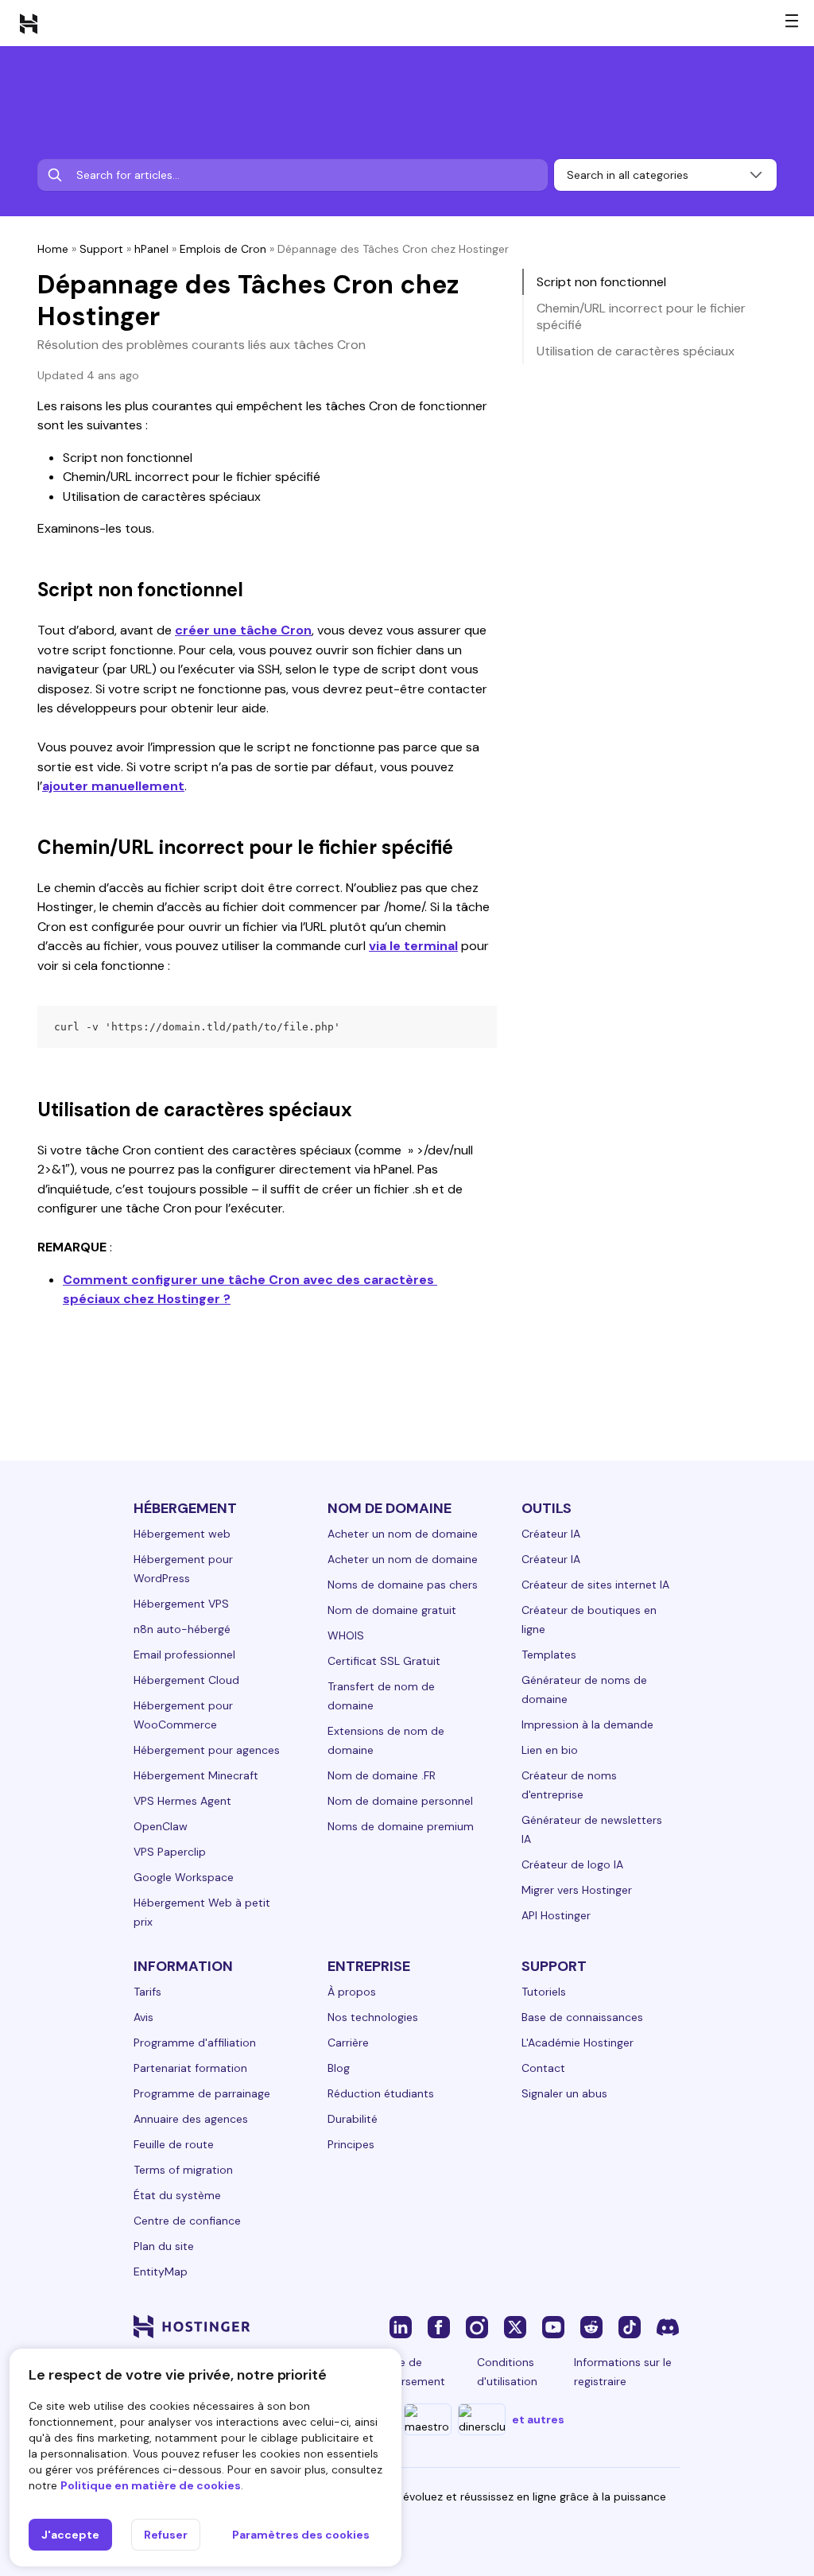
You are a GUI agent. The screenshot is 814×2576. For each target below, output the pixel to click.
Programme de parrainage (202, 2093)
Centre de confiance (187, 2221)
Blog (339, 2068)
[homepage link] (29, 23)
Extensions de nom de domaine (386, 1740)
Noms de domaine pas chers (403, 1585)
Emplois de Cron (223, 249)
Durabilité (353, 2119)
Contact (543, 2068)
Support (101, 249)
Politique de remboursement (403, 2372)
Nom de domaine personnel (400, 1801)
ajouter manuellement (113, 786)
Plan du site (164, 2246)
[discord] (668, 2326)
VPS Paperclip (170, 1852)
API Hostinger (556, 1915)
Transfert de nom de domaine (381, 1696)
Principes (351, 2144)
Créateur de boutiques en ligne (589, 1620)
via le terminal (413, 946)
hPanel (151, 249)
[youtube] (553, 2326)
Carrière (348, 2043)
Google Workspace (184, 1877)
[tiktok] (630, 2326)
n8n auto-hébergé (182, 1629)
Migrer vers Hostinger (577, 1890)
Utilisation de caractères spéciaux (636, 351)
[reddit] (591, 2326)
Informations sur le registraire (623, 2372)
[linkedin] (401, 2326)
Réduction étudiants (381, 2093)
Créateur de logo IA (572, 1864)
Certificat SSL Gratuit (384, 1661)
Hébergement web (182, 1534)
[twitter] (515, 2326)
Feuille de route (174, 2144)
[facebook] (439, 2326)
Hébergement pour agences (207, 1750)
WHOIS (346, 1635)
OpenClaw (161, 1826)
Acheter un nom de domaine (403, 1534)
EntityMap (161, 2271)
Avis (143, 2017)
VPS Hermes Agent (182, 1801)
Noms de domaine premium (401, 1826)
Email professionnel (184, 1655)
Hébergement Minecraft (196, 1775)
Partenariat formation (190, 2068)
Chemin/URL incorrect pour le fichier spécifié (641, 316)
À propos (352, 1992)
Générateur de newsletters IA (592, 1829)
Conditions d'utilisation (507, 2372)
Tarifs (147, 1992)
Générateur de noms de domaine (584, 1690)
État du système (177, 2195)
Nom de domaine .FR (382, 1775)
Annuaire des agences (191, 2119)
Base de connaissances (582, 2017)
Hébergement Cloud (186, 1680)
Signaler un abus (564, 2093)
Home (53, 249)
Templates (549, 1655)
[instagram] (477, 2326)
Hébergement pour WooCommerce (183, 1715)
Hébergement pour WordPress (183, 1569)
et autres (538, 2419)
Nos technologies (373, 2017)
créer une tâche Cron (243, 630)
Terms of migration (183, 2170)
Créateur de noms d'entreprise (569, 1785)
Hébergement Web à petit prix (202, 1912)
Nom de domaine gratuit (392, 1610)
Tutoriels (544, 1992)
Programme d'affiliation (195, 2043)
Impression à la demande (587, 1724)
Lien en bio (550, 1750)
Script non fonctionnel (601, 282)
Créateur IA (551, 1534)
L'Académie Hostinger (578, 2043)
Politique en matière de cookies (151, 2485)
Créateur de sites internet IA (595, 1585)
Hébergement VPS (181, 1604)
